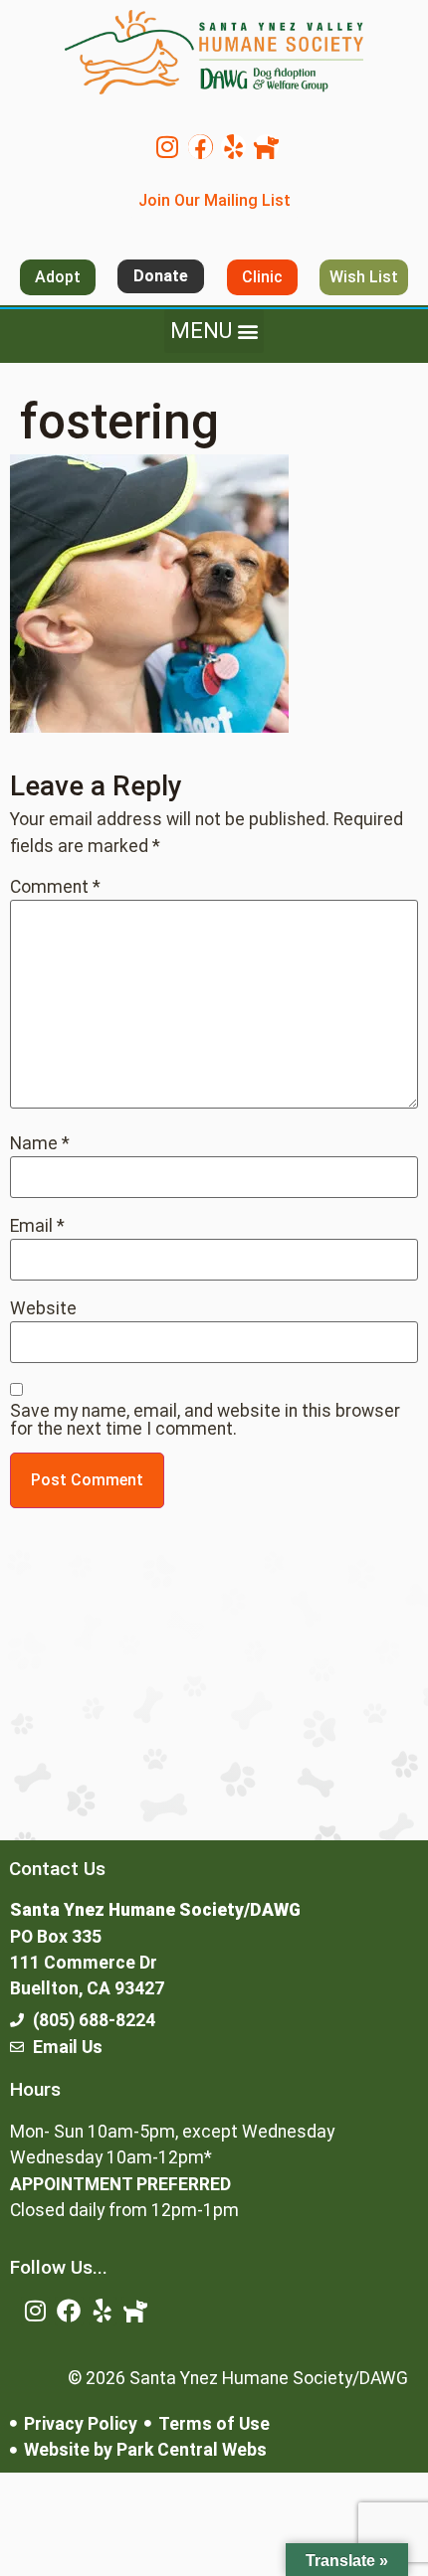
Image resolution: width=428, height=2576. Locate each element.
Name (40, 1144)
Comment (55, 888)
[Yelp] (233, 147)
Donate (161, 276)
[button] (214, 331)
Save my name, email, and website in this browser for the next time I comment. (205, 1420)
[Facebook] (201, 147)
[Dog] (266, 147)
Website (43, 1309)
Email (37, 1227)
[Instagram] (168, 147)
